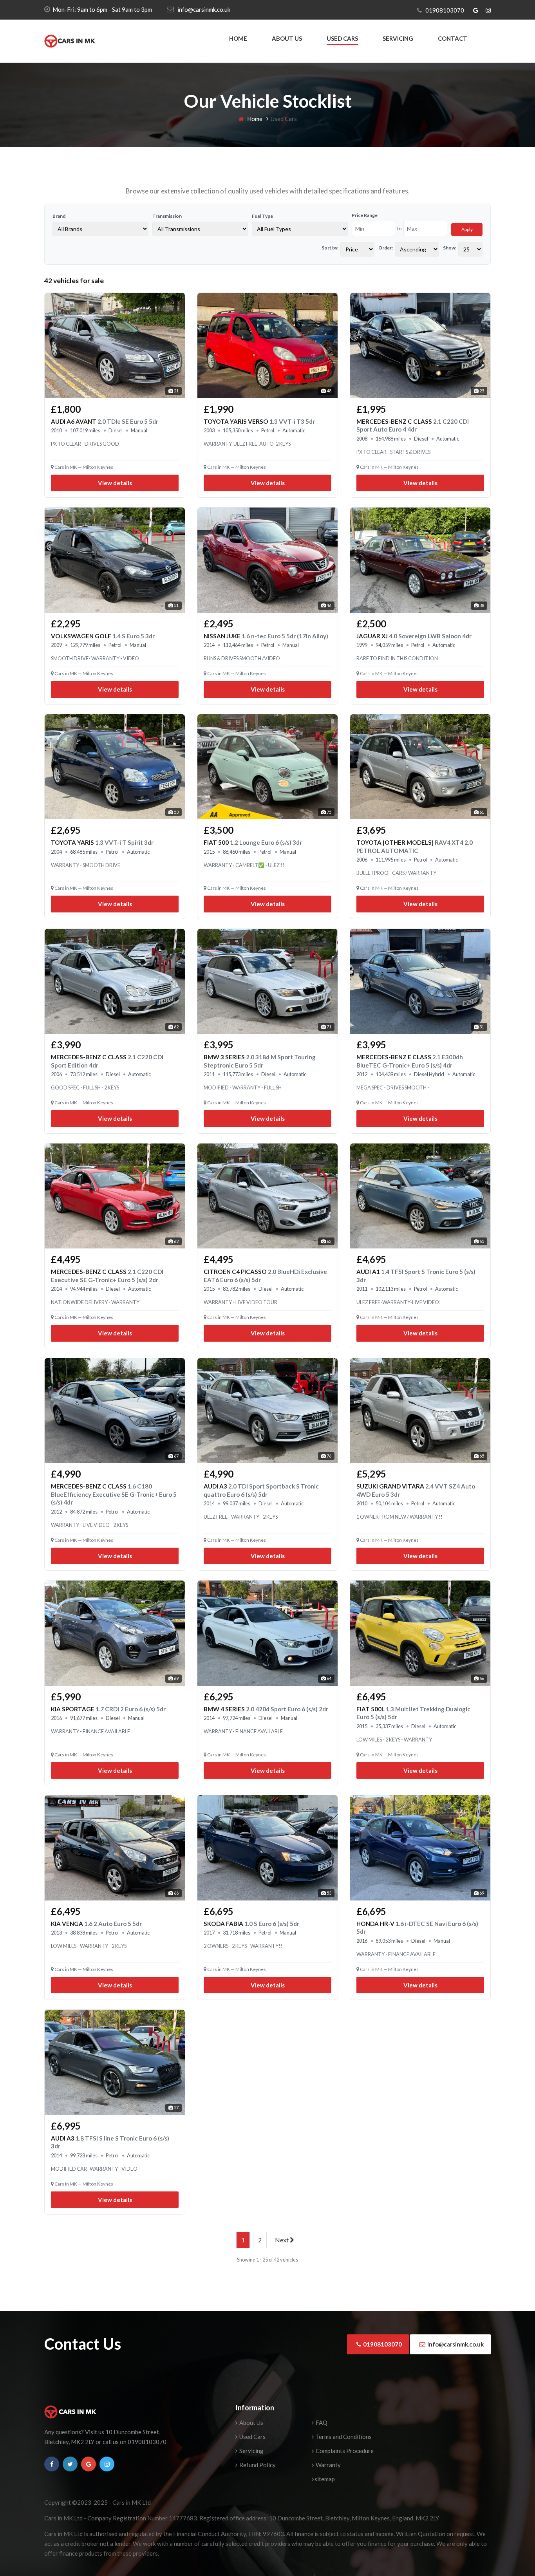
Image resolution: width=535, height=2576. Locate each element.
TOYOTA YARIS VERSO (259, 421)
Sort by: (330, 248)
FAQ (321, 2422)
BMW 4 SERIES (266, 1709)
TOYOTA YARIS (102, 842)
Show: (450, 248)
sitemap (325, 2479)
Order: (386, 248)
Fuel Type (262, 216)
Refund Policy (257, 2465)
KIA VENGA (96, 1924)
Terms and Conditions (343, 2437)
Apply (467, 229)
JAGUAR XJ (414, 636)
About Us (287, 38)
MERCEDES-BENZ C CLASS (114, 1494)
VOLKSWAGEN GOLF (103, 636)
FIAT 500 (253, 842)
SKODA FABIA (251, 1924)
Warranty (328, 2465)
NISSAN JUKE (266, 636)
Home (238, 38)
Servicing (398, 38)
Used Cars (342, 38)
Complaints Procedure (344, 2451)
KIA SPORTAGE (108, 1709)
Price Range (365, 215)
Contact (453, 38)
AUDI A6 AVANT (105, 421)
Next (282, 2240)
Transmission (167, 216)
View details (115, 483)
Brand (59, 216)
